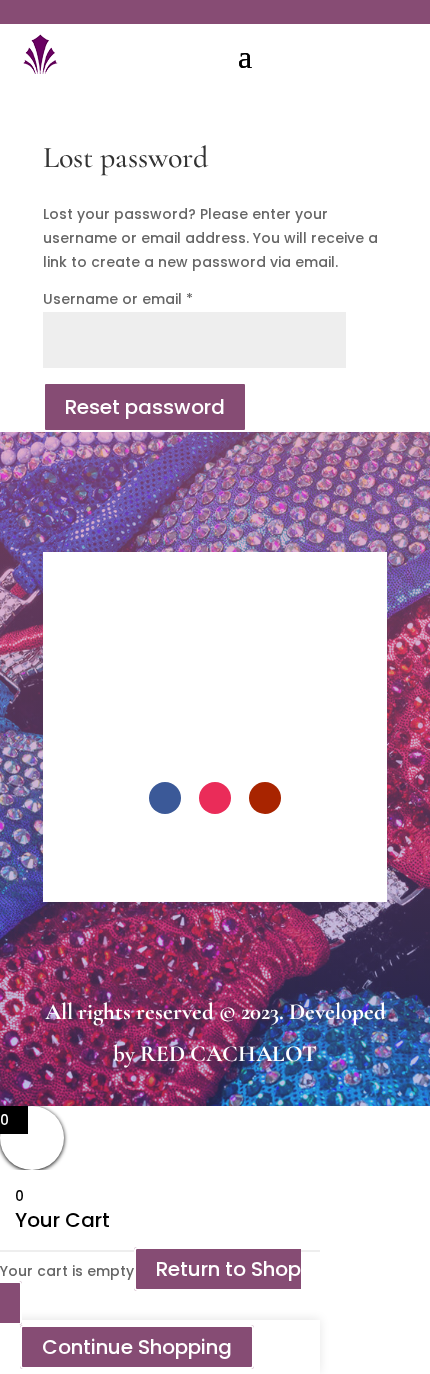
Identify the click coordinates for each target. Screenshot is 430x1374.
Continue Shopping (137, 1347)
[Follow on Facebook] (165, 798)
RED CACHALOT (228, 1054)
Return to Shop (228, 1269)
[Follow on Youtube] (265, 798)
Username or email (118, 299)
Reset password (145, 407)
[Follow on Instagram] (215, 798)
